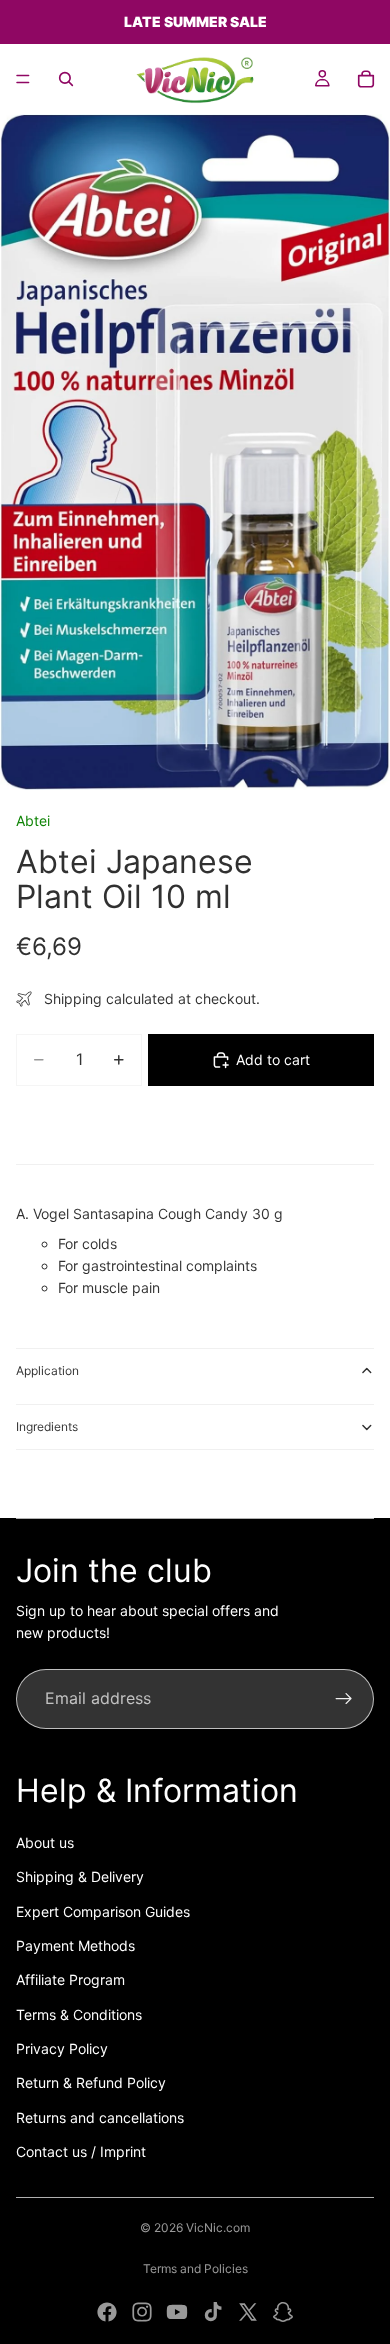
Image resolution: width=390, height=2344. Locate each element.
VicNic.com (218, 2227)
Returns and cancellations (100, 2117)
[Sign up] (344, 1699)
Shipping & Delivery (80, 1876)
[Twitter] (248, 2312)
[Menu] (23, 79)
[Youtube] (177, 2312)
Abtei (33, 820)
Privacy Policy (62, 2048)
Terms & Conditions (79, 2014)
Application (47, 1370)
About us (45, 1842)
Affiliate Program (70, 1979)
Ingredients (47, 1426)
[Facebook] (107, 2312)
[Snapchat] (283, 2312)
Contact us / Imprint (81, 2151)
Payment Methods (75, 1945)
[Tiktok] (213, 2312)
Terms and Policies (195, 2268)
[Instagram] (142, 2312)
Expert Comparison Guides (103, 1911)
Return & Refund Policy (91, 2082)
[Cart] (366, 79)
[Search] (66, 79)
